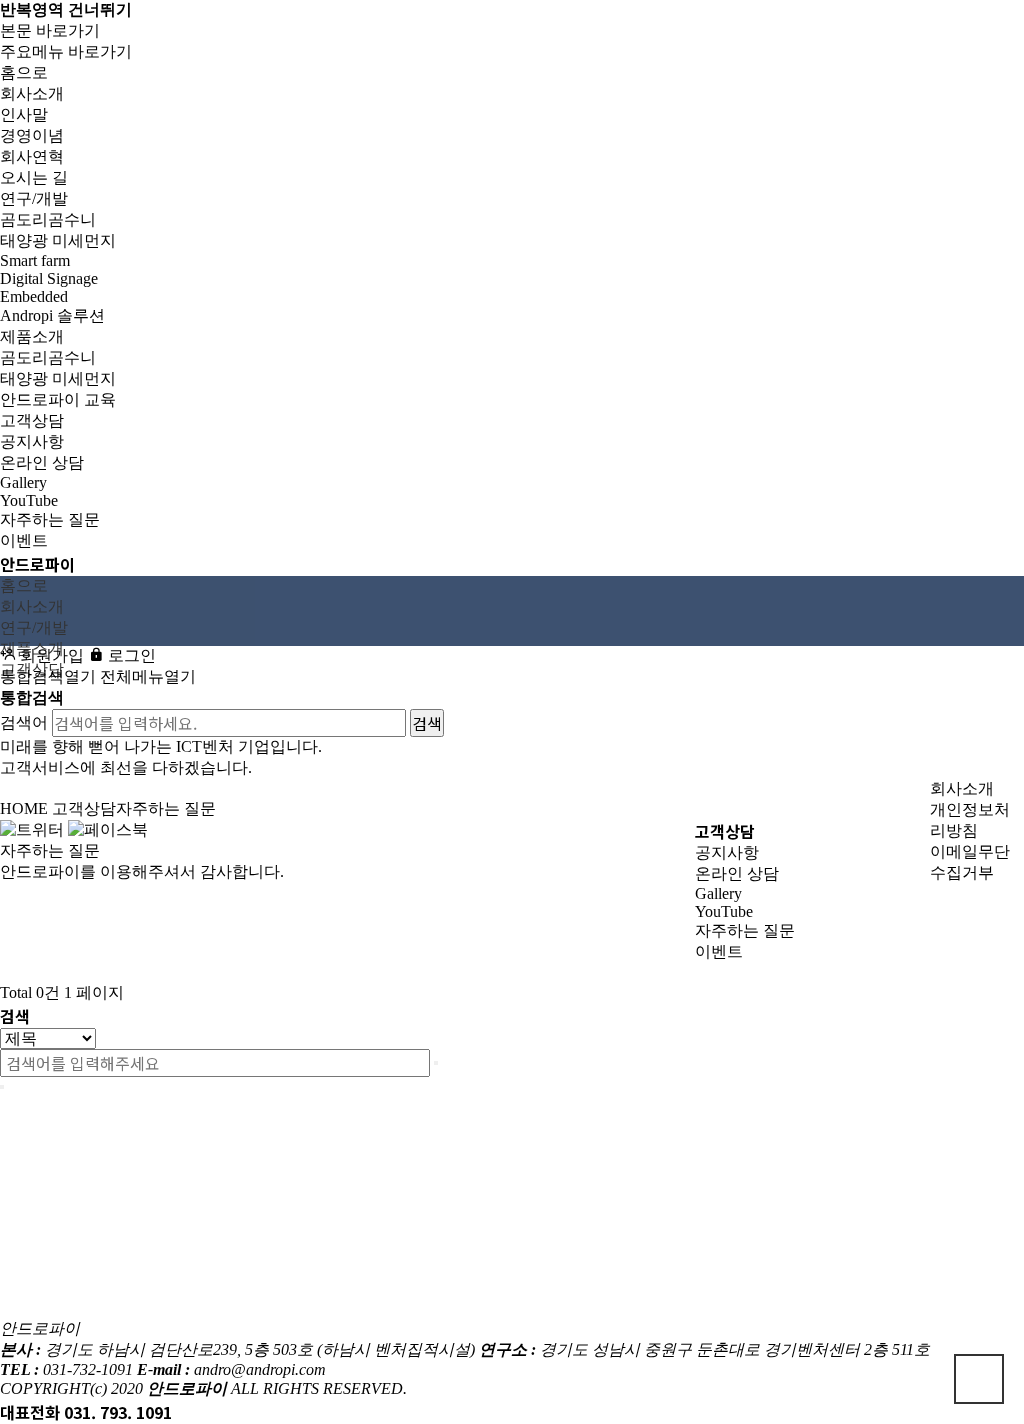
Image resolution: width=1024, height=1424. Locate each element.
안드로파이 (37, 564)
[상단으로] (979, 1379)
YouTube (724, 911)
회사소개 (962, 788)
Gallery (718, 893)
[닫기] (2, 1087)
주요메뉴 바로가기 (66, 51)
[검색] (436, 1063)
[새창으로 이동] (32, 828)
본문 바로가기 (50, 30)
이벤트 (719, 951)
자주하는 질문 (745, 930)
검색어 (24, 722)
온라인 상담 (737, 873)
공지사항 (727, 852)
